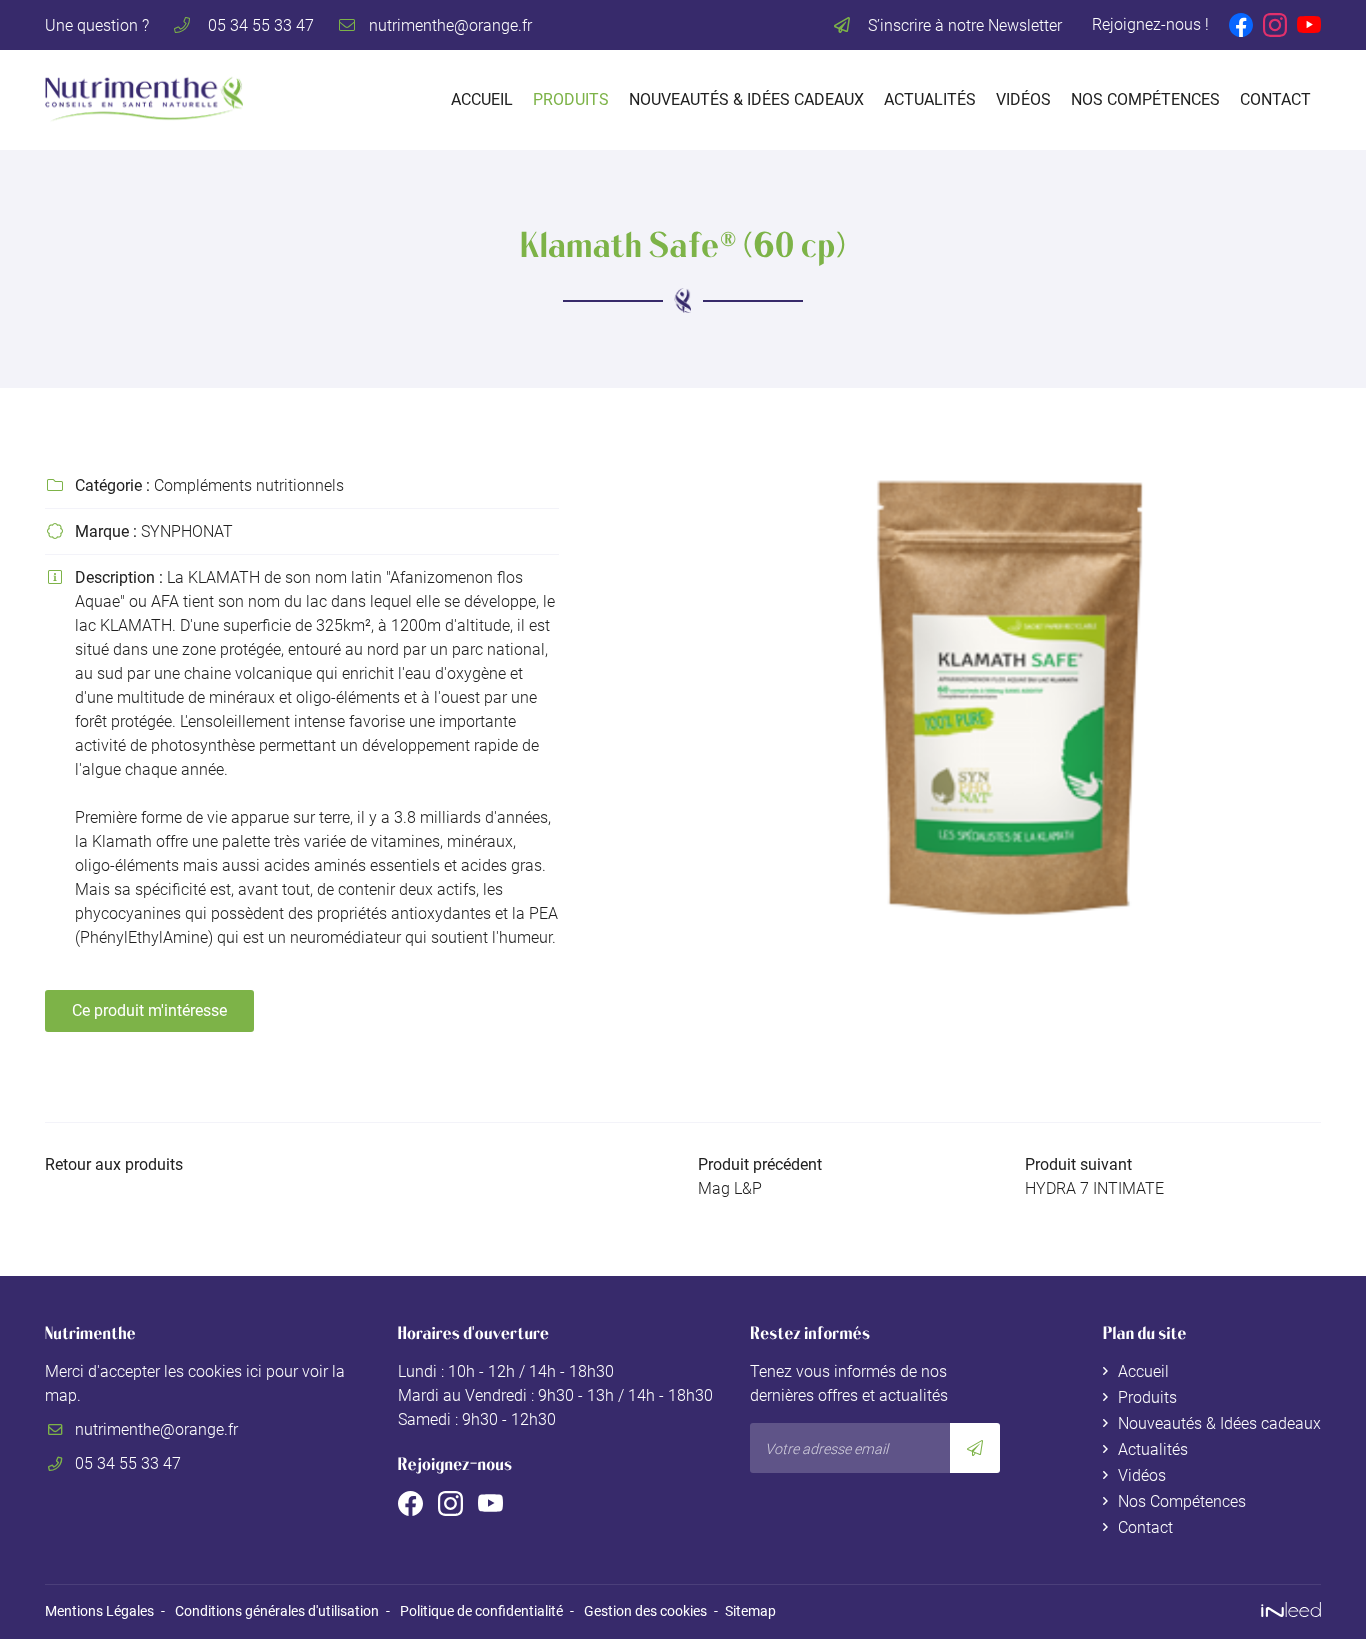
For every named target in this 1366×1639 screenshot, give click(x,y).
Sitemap (750, 1611)
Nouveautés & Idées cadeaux (746, 99)
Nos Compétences (1145, 99)
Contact (1275, 99)
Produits (571, 99)
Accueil (482, 99)
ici (254, 1371)
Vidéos (1023, 99)
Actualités (930, 99)
